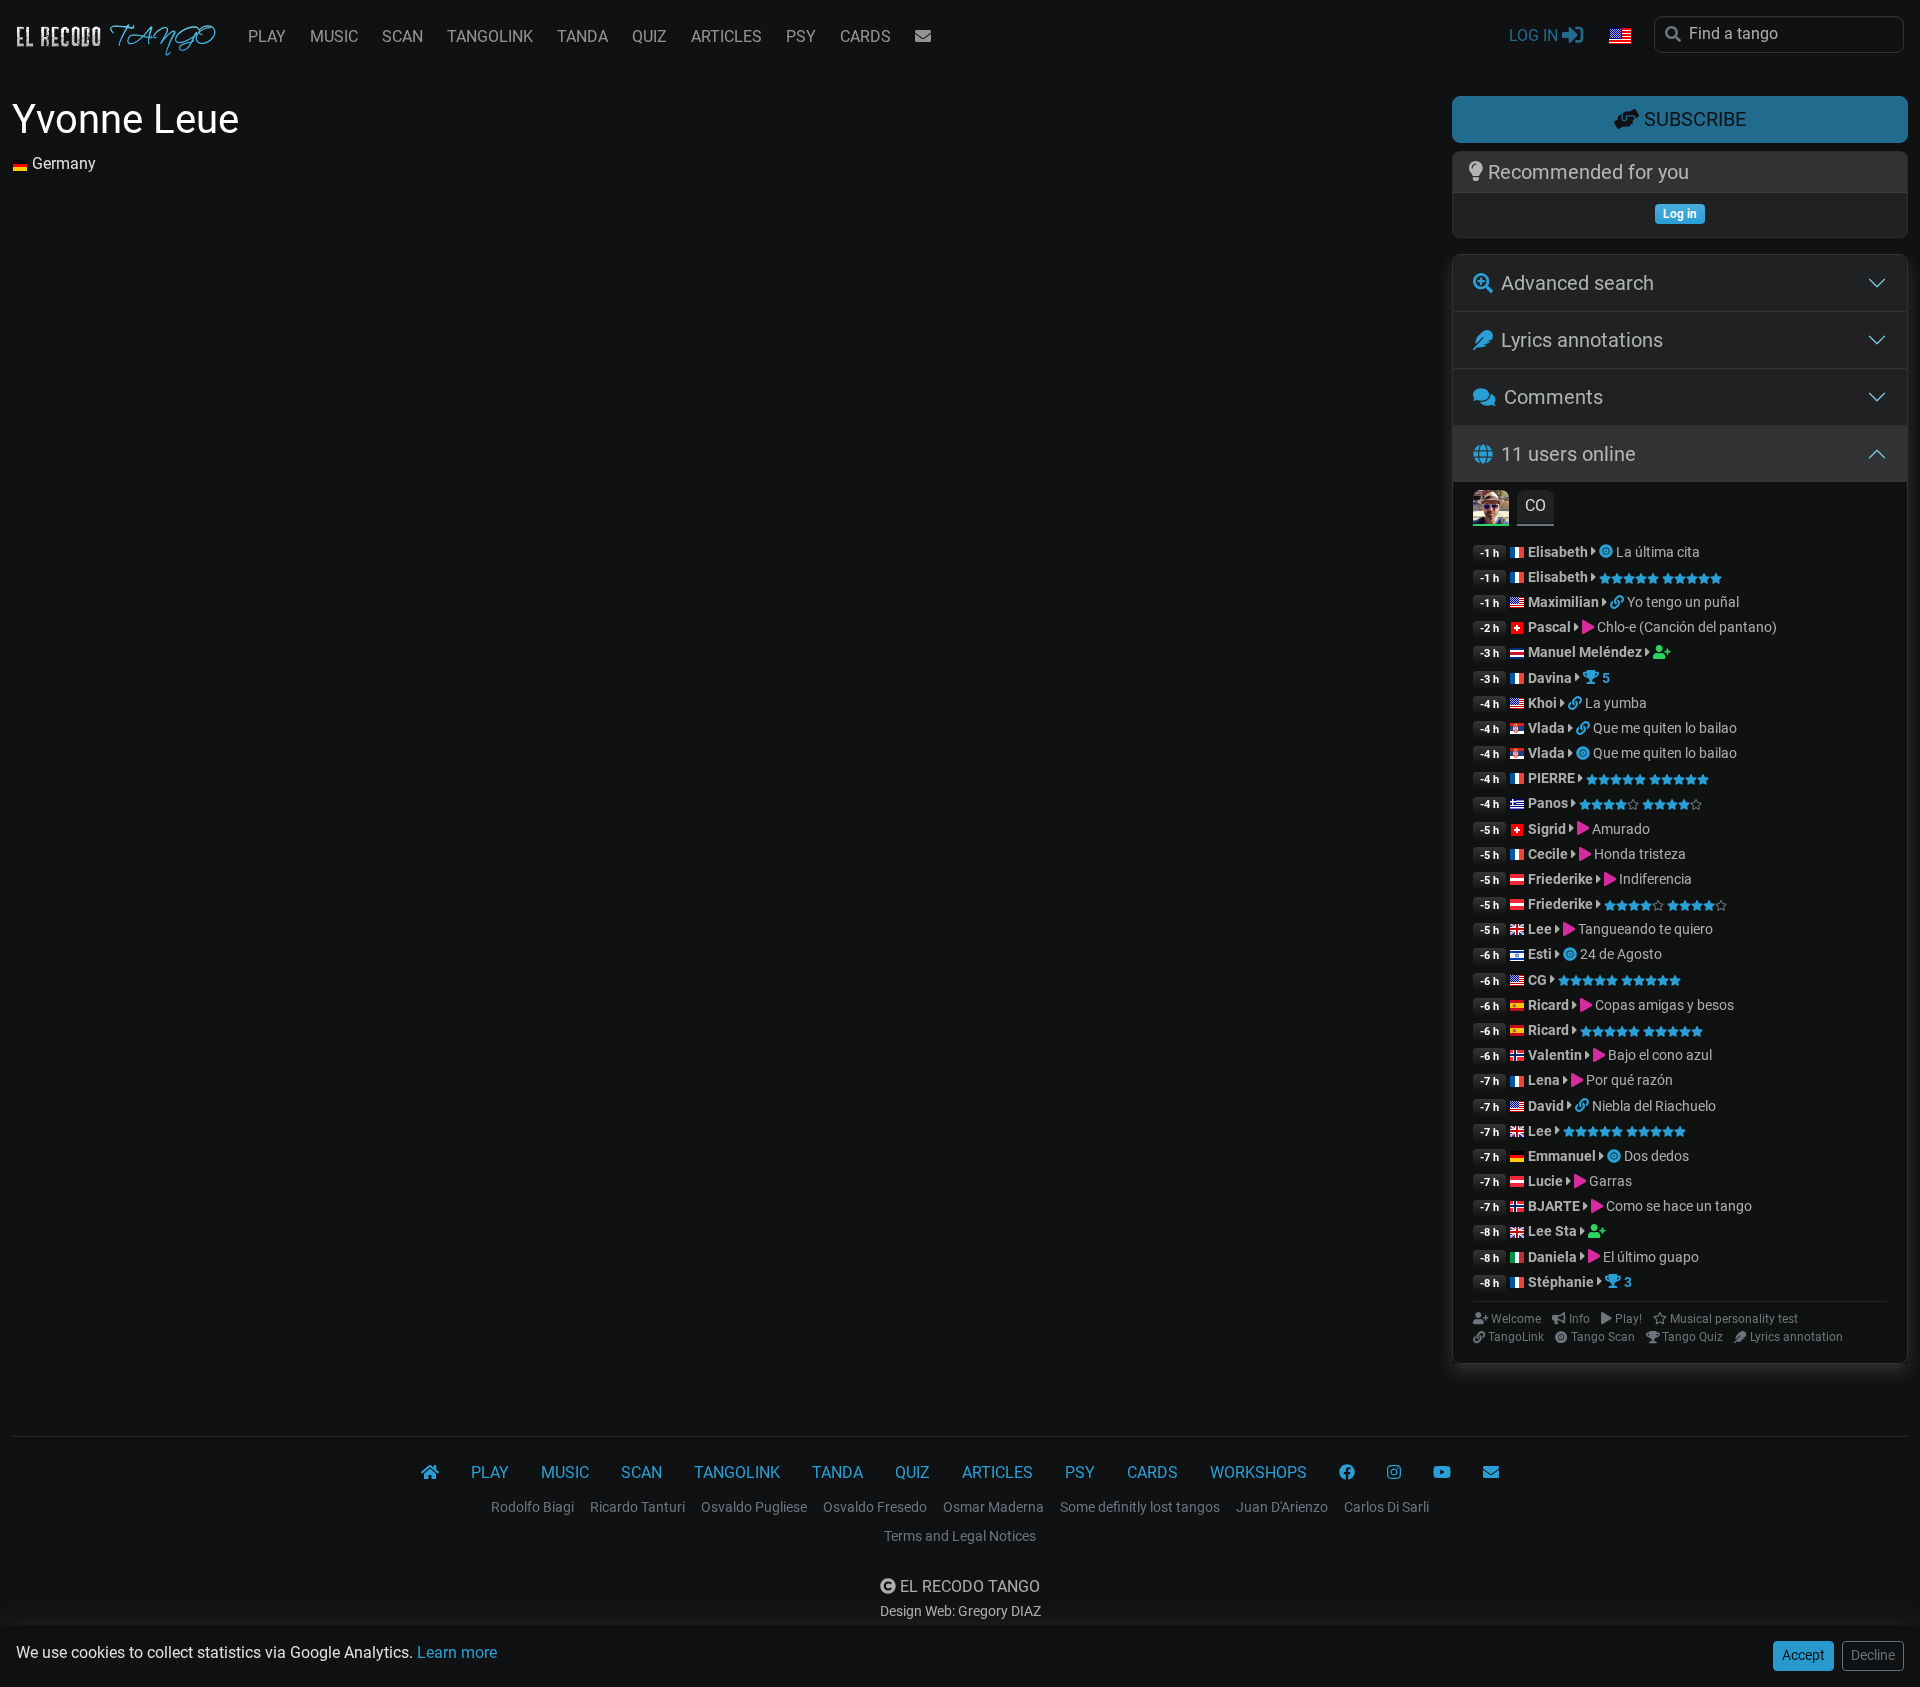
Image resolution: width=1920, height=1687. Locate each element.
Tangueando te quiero (1644, 929)
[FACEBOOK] (1347, 1473)
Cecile (1548, 854)
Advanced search (1577, 283)
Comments (1553, 397)
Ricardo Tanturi (637, 1507)
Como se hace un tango (1677, 1206)
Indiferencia (1654, 879)
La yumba (1616, 703)
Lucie (1545, 1181)
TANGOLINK (490, 36)
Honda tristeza (1638, 854)
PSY (801, 36)
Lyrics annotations (1582, 340)
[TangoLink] (1618, 602)
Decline (1873, 1655)
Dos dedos (1656, 1156)
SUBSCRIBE (1692, 119)
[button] (1619, 37)
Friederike (1560, 879)
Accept (1803, 1655)
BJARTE (1554, 1206)
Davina (1550, 678)
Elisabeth (1558, 552)
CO (1535, 505)
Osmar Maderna (993, 1507)
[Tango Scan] (1607, 552)
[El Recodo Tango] (430, 1473)
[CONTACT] (923, 37)
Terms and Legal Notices (960, 1536)
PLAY (267, 36)
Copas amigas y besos (1663, 1005)
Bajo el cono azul (1658, 1055)
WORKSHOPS (1258, 1472)
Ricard (1548, 1005)
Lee (1540, 929)
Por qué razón (1628, 1080)
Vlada (1546, 728)
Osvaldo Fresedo (875, 1507)
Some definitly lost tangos (1140, 1507)
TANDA (582, 36)
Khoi (1542, 703)
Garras (1609, 1181)
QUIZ (649, 36)
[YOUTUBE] (1442, 1473)
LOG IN (1535, 35)
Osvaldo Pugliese (754, 1507)
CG (1537, 980)
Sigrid (1547, 829)
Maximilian (1563, 602)
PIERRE (1551, 778)
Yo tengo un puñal (1683, 602)
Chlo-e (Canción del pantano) (1685, 627)
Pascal (1549, 627)
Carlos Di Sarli (1386, 1507)
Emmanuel (1562, 1156)
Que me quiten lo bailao (1665, 728)
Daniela (1554, 1257)
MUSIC (334, 36)
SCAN (402, 36)
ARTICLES (726, 36)
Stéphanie (1562, 1282)
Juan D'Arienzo (1282, 1507)
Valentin (1555, 1055)
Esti (1540, 954)
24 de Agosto (1621, 954)
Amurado (1619, 829)
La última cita (1658, 552)
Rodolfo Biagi (532, 1507)
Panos (1548, 803)
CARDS (865, 36)
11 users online (1568, 454)
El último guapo (1649, 1257)
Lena (1544, 1080)
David (1546, 1106)
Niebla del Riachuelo (1654, 1106)
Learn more (457, 1652)
